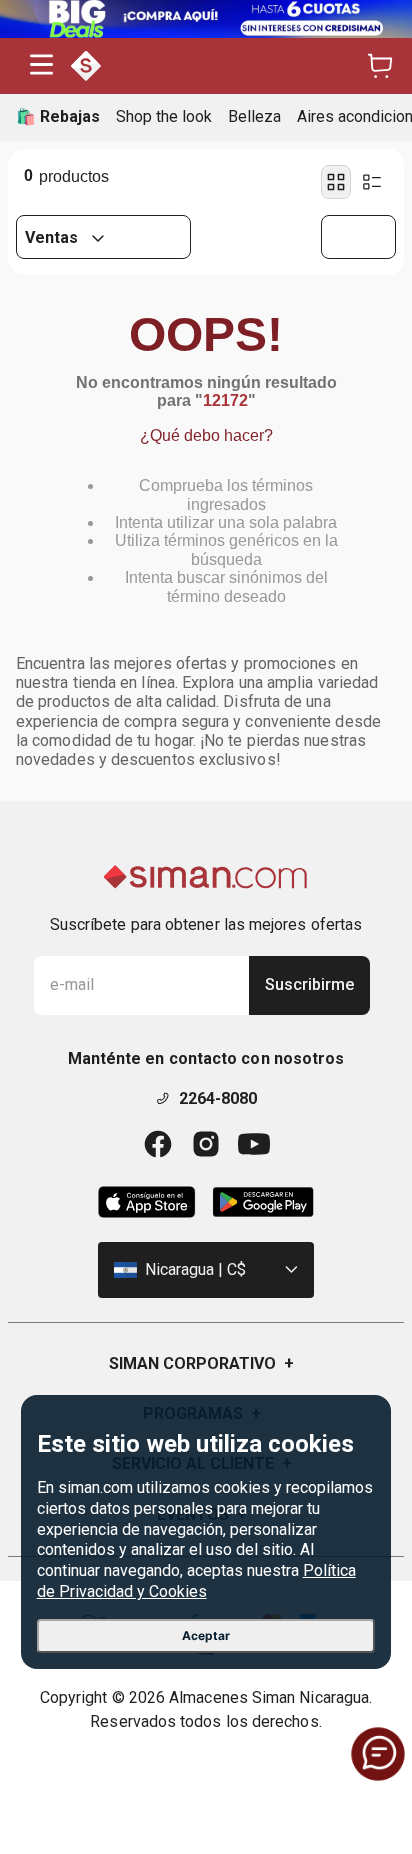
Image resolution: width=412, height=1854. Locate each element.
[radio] (336, 182)
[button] (41, 66)
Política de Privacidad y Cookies (196, 1581)
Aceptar (206, 1635)
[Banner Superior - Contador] (206, 19)
